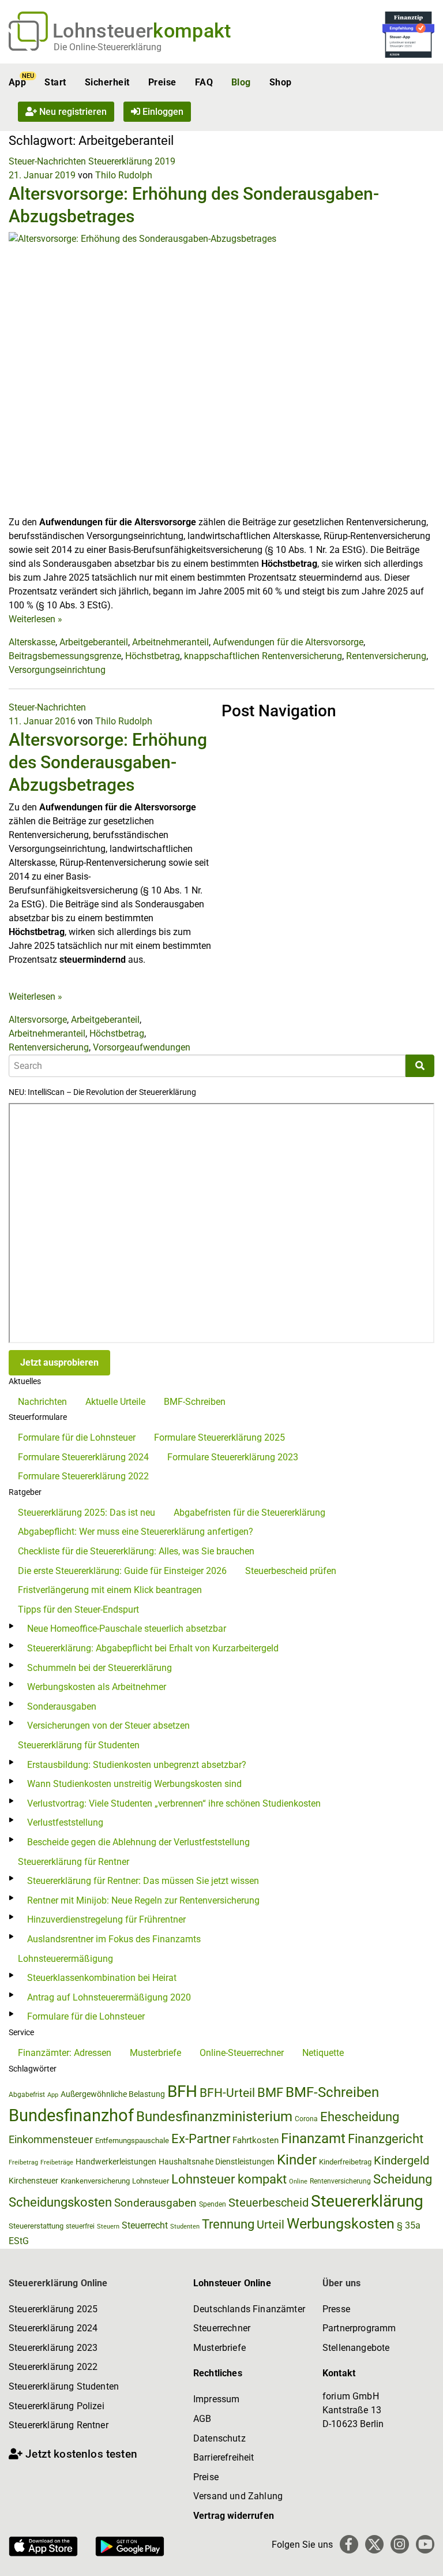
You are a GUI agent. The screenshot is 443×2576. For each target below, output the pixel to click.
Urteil (271, 2224)
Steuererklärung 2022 (53, 2367)
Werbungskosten (341, 2224)
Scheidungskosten (60, 2202)
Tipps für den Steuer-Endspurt (78, 1609)
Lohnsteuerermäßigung (65, 1959)
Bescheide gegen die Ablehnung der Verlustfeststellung (138, 1842)
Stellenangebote (356, 2348)
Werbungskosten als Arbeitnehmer (97, 1687)
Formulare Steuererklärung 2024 (83, 1457)
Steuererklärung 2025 (53, 2309)
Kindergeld (401, 2160)
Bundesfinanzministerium (214, 2117)
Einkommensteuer (51, 2139)
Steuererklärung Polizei (57, 2406)
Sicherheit (107, 82)
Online (298, 2181)
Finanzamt (313, 2138)
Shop (281, 82)
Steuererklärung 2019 (132, 161)
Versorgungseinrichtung (57, 670)
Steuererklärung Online (58, 2283)
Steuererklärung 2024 (53, 2328)
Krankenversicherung (95, 2181)
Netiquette (323, 2053)
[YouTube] (425, 2544)
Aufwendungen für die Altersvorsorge (288, 642)
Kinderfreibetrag (345, 2162)
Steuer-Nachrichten (47, 161)
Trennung (228, 2224)
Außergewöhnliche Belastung (113, 2094)
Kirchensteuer (33, 2181)
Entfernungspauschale (132, 2141)
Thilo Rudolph (124, 175)
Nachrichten (42, 1402)
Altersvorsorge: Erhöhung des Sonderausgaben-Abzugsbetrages (108, 762)
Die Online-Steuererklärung (108, 47)
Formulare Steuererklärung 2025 (219, 1437)
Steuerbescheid (269, 2203)
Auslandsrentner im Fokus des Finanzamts (114, 1939)
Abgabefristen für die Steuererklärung (249, 1513)
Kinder (297, 2160)
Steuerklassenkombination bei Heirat (102, 1978)
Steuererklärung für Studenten (79, 1745)
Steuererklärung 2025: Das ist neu (87, 1513)
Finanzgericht (386, 2139)
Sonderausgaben (62, 1706)
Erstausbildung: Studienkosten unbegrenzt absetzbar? (137, 1765)
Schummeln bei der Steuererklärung (100, 1668)
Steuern (108, 2226)
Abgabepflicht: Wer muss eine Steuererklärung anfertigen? (136, 1532)
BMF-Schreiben (195, 1402)
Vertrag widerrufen (234, 2516)
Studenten (185, 2227)
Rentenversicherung (386, 656)
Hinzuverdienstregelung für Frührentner (106, 1919)
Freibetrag (23, 2162)
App (17, 82)
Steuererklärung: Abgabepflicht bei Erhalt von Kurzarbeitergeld (153, 1648)
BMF (270, 2092)
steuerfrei (80, 2226)
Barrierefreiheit (224, 2457)
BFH (182, 2091)
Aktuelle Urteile (115, 1402)
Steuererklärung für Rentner (74, 1862)
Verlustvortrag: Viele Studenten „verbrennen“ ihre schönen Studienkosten (174, 1803)
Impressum (216, 2399)
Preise (162, 82)
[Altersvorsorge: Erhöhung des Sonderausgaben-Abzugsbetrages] (221, 373)
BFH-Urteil (227, 2093)
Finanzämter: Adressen (65, 2053)
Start (55, 82)
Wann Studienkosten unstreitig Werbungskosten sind (134, 1784)
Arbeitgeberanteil (94, 642)
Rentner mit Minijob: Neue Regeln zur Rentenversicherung (143, 1900)
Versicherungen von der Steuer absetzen (108, 1726)
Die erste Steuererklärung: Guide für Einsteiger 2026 (122, 1571)
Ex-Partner (201, 2139)
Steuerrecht (145, 2225)
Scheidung (403, 2179)
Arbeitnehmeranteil (170, 642)
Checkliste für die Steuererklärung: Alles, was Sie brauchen (136, 1551)
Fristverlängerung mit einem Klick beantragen (110, 1590)
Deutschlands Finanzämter (249, 2309)
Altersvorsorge (38, 1020)
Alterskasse (32, 642)
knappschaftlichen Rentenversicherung (263, 656)
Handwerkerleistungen (116, 2162)
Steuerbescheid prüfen (291, 1571)
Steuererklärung (367, 2201)
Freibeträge (57, 2162)
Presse (336, 2309)
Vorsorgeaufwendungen (142, 1047)
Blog (241, 82)
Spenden (213, 2204)
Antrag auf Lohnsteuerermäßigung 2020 (109, 1997)
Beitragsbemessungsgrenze (65, 656)
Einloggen (162, 112)
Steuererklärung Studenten (64, 2386)
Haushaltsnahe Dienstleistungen (217, 2162)
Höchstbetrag (153, 656)
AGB (202, 2419)
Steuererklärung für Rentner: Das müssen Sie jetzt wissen (143, 1881)
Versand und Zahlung (238, 2496)
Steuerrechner (222, 2328)
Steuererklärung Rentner (59, 2425)
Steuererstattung (36, 2226)
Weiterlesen (35, 619)
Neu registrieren (72, 112)
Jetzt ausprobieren (59, 1362)
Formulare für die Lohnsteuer (77, 1437)
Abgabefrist (27, 2095)
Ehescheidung (360, 2117)
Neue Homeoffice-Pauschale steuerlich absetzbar (127, 1629)
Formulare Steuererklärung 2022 (83, 1476)
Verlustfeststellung (65, 1822)
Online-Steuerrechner (242, 2053)
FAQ (204, 82)
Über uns (341, 2283)
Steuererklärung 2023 (53, 2348)
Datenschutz (219, 2438)
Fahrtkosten (256, 2140)
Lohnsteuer (151, 2181)
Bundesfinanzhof (71, 2115)
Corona (306, 2119)
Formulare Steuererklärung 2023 (233, 1457)
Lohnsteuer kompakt (229, 2179)
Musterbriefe (155, 2053)
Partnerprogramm (359, 2328)
